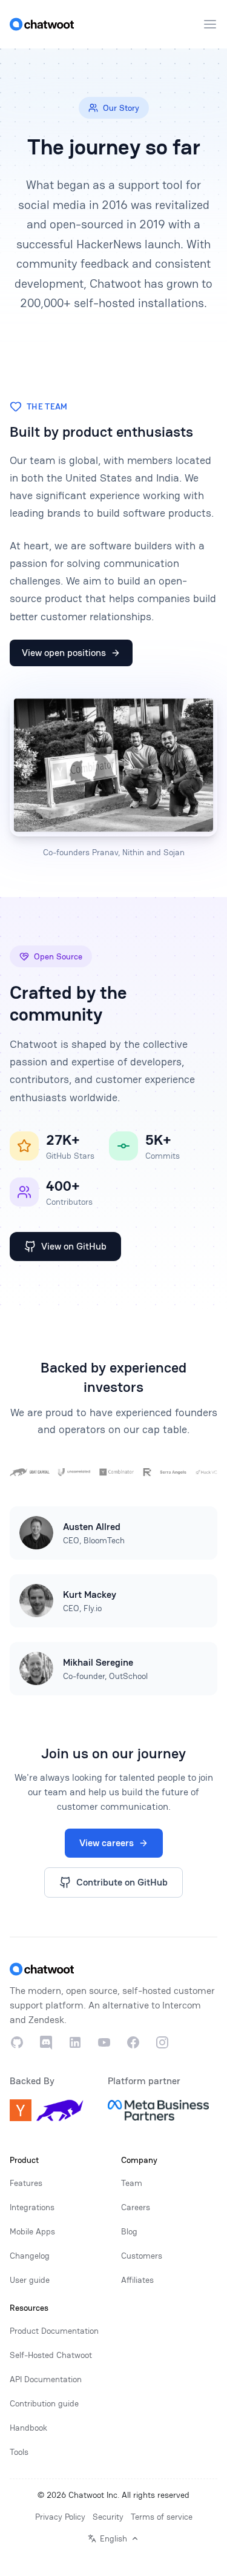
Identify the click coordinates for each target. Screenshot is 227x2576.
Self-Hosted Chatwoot (51, 2355)
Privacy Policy (60, 2517)
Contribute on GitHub (122, 1882)
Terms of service (162, 2517)
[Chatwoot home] (42, 24)
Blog (129, 2231)
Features (26, 2183)
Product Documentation (54, 2331)
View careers (107, 1843)
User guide (30, 2280)
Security (108, 2517)
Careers (136, 2207)
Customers (142, 2256)
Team (132, 2183)
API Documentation (46, 2379)
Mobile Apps (32, 2231)
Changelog (30, 2256)
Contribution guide (44, 2403)
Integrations (32, 2207)
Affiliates (137, 2280)
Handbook (28, 2428)
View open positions (64, 653)
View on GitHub (74, 1246)
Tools (19, 2452)
